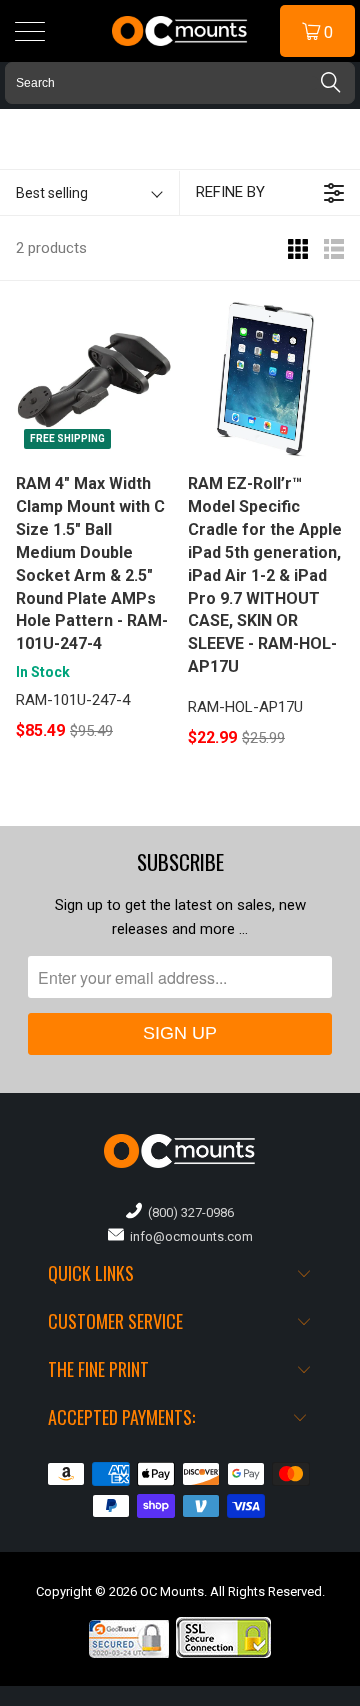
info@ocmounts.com (188, 1236)
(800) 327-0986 (188, 1212)
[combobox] (180, 83)
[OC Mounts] (180, 31)
